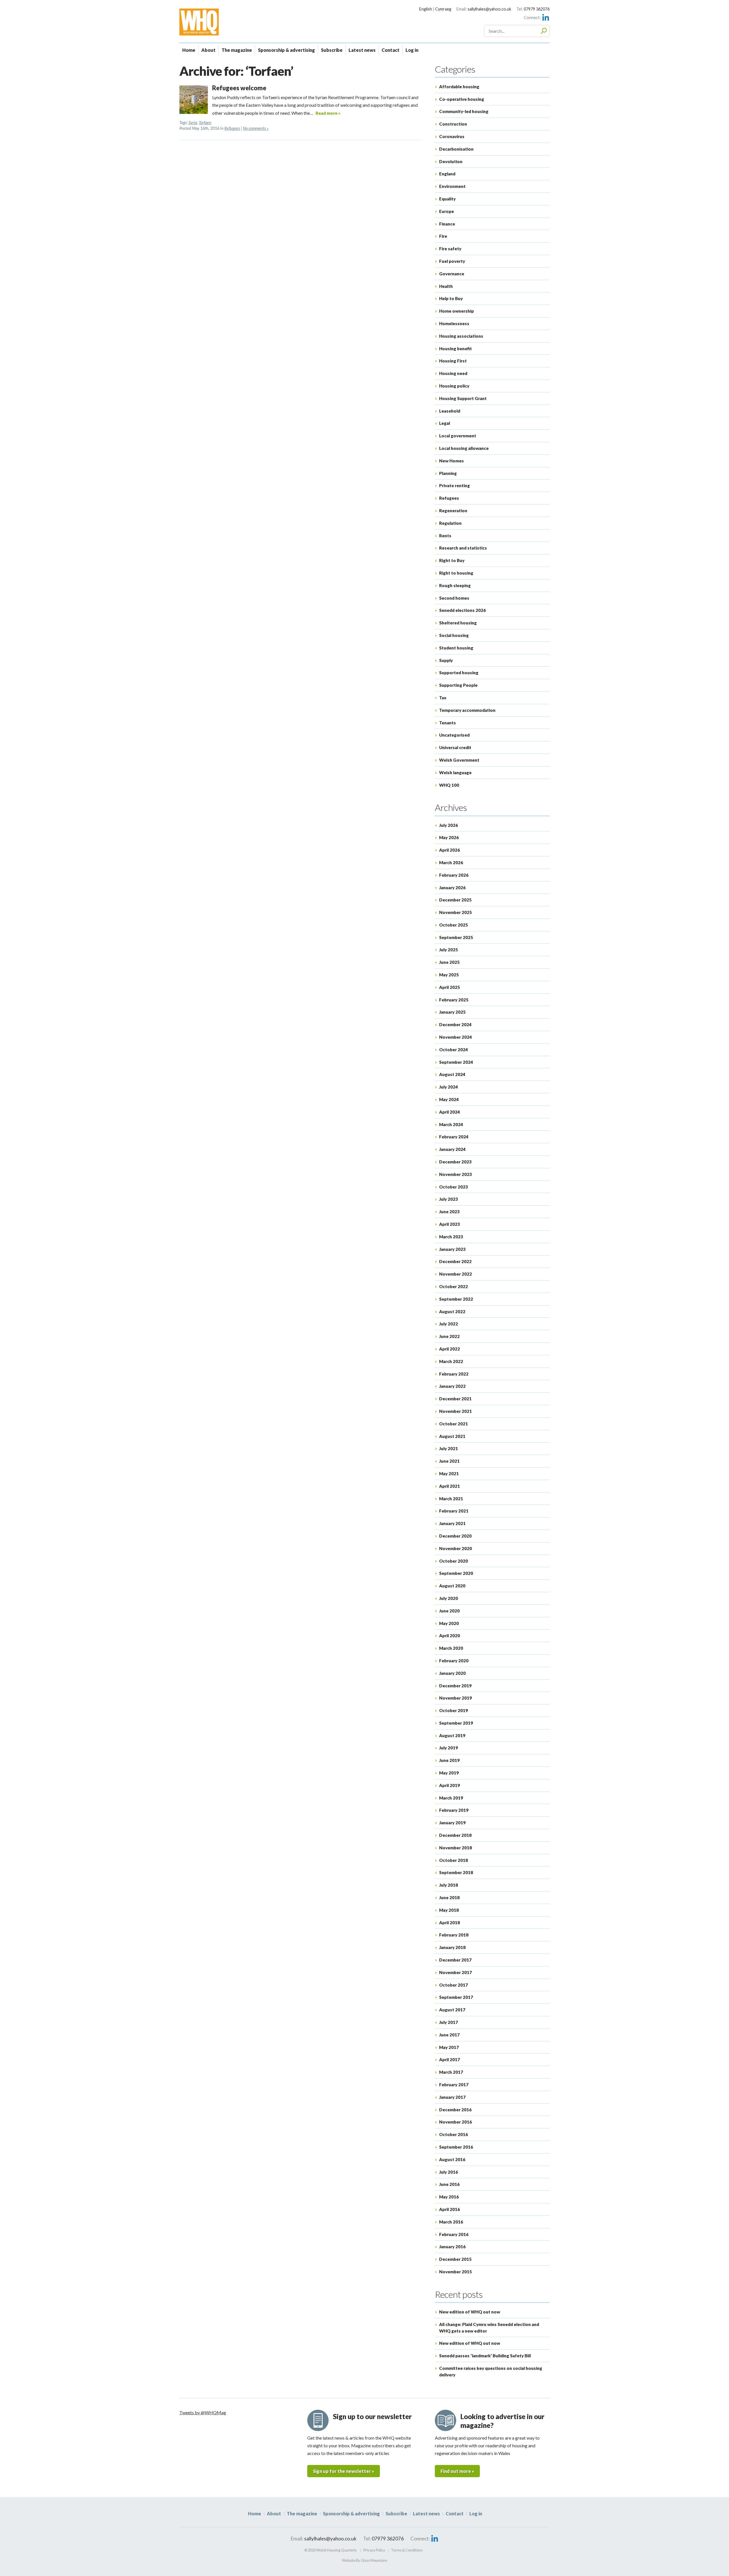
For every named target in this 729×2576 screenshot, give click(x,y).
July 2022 (449, 1324)
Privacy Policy (374, 2550)
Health (446, 286)
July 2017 (449, 2022)
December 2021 (455, 1399)
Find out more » (457, 2471)
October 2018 (453, 1860)
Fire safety (450, 249)
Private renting (454, 485)
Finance (447, 224)
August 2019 (452, 1735)
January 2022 (452, 1386)
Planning (448, 473)
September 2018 (456, 1872)
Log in (412, 50)
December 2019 (455, 1686)
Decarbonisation (456, 149)
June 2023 (449, 1212)
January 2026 (452, 888)
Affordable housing (459, 87)
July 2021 (449, 1448)
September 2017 (456, 1997)
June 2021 (449, 1461)
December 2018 (455, 1835)
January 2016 (452, 2247)
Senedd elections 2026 (462, 610)
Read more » (328, 113)
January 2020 (452, 1673)
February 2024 (454, 1137)
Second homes (454, 598)
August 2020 (452, 1586)
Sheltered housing (458, 623)
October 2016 (453, 2134)
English (426, 9)
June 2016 (449, 2184)
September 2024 (456, 1062)
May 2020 (449, 1623)
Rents (445, 536)
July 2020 (449, 1598)
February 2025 (454, 1000)
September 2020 (456, 1573)
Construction (453, 124)
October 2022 (453, 1286)
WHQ (219, 22)
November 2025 (455, 912)
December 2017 (455, 1960)
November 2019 (455, 1698)
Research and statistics (463, 548)
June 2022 (449, 1336)
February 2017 (454, 2085)
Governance (452, 274)
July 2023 (449, 1199)
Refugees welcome (239, 88)
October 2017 (453, 1985)
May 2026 (449, 837)
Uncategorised (454, 735)
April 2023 (450, 1224)
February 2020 (454, 1661)
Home (189, 50)
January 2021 (452, 1523)
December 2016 (455, 2110)
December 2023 (455, 1162)
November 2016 (455, 2122)
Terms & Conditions (407, 2550)
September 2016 (456, 2147)
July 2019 (449, 1748)
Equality (447, 199)
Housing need (453, 373)
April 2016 (450, 2209)
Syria (193, 123)
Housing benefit (455, 349)
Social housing (454, 635)
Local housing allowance (464, 448)
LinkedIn (546, 17)
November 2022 (455, 1274)
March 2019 (451, 1798)
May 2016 (449, 2197)
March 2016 (451, 2222)
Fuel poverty (452, 261)
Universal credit (455, 747)
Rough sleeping (455, 585)
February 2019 (454, 1810)
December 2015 (455, 2259)
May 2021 (449, 1474)
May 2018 (449, 1910)
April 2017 (450, 2059)
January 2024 (452, 1149)
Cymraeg (443, 9)
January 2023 (452, 1249)
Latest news (362, 50)
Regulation (450, 523)
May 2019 (449, 1773)
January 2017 (452, 2097)
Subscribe (332, 50)
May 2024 (449, 1099)
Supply (446, 660)
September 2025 (456, 937)
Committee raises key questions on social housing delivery (491, 2371)
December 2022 (455, 1261)
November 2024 (455, 1037)
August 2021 (452, 1436)
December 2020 (455, 1536)
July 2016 (449, 2172)
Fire (443, 236)
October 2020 (453, 1561)
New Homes (451, 461)
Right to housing (456, 573)
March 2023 (451, 1237)
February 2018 (454, 1935)
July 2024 (449, 1087)
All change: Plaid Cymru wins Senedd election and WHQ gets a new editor (489, 2328)
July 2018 (449, 1885)
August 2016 (452, 2159)
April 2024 (450, 1112)
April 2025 (450, 987)
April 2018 (450, 1923)
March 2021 (451, 1499)
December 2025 (455, 900)
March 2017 (451, 2072)
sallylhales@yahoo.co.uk (489, 9)
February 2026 (454, 875)
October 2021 (453, 1424)
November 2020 (455, 1548)
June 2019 (449, 1760)
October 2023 (453, 1187)
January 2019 (452, 1823)
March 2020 (451, 1648)
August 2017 (452, 2010)
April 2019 (450, 1785)
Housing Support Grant (463, 398)
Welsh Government (459, 760)
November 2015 (455, 2272)
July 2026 (449, 825)
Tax (443, 698)
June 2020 (449, 1611)
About (208, 50)
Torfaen (205, 123)
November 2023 (455, 1174)
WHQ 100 (449, 785)
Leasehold (450, 411)
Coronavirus (452, 136)
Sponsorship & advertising (286, 50)
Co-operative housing (462, 99)
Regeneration (453, 511)
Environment (452, 186)
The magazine (237, 50)
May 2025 (449, 975)
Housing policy (454, 386)
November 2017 (455, 1972)
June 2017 (449, 2035)
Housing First (453, 361)
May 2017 (449, 2047)
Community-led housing (464, 111)
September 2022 (456, 1299)
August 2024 (452, 1074)
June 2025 (449, 962)
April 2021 (450, 1486)
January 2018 (452, 1947)
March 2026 (451, 862)
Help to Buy (451, 298)
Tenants (448, 723)
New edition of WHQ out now (470, 2312)
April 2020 (450, 1636)
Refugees (232, 128)
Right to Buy (452, 560)
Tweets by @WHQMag (203, 2412)
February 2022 (454, 1374)
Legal (445, 423)
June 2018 (449, 1897)
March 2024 (451, 1124)
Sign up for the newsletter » (344, 2471)
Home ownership (456, 311)
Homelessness (454, 323)
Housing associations (461, 336)
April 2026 (450, 850)
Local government (458, 436)
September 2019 (456, 1723)
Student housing (456, 648)
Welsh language (455, 772)
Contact (391, 50)
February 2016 (454, 2234)
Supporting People (458, 685)
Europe (447, 211)
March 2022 (451, 1361)
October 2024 (453, 1050)
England (447, 174)
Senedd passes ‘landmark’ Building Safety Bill (485, 2356)
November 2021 (455, 1411)
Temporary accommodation (467, 710)
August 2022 (452, 1311)
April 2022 (450, 1349)
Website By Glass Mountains (365, 2560)
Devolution (451, 161)
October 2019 (453, 1710)
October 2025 (453, 925)
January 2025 (452, 1012)
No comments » (256, 128)
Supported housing (459, 673)
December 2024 (455, 1024)
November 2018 (455, 1848)
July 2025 (449, 950)
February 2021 (454, 1511)
